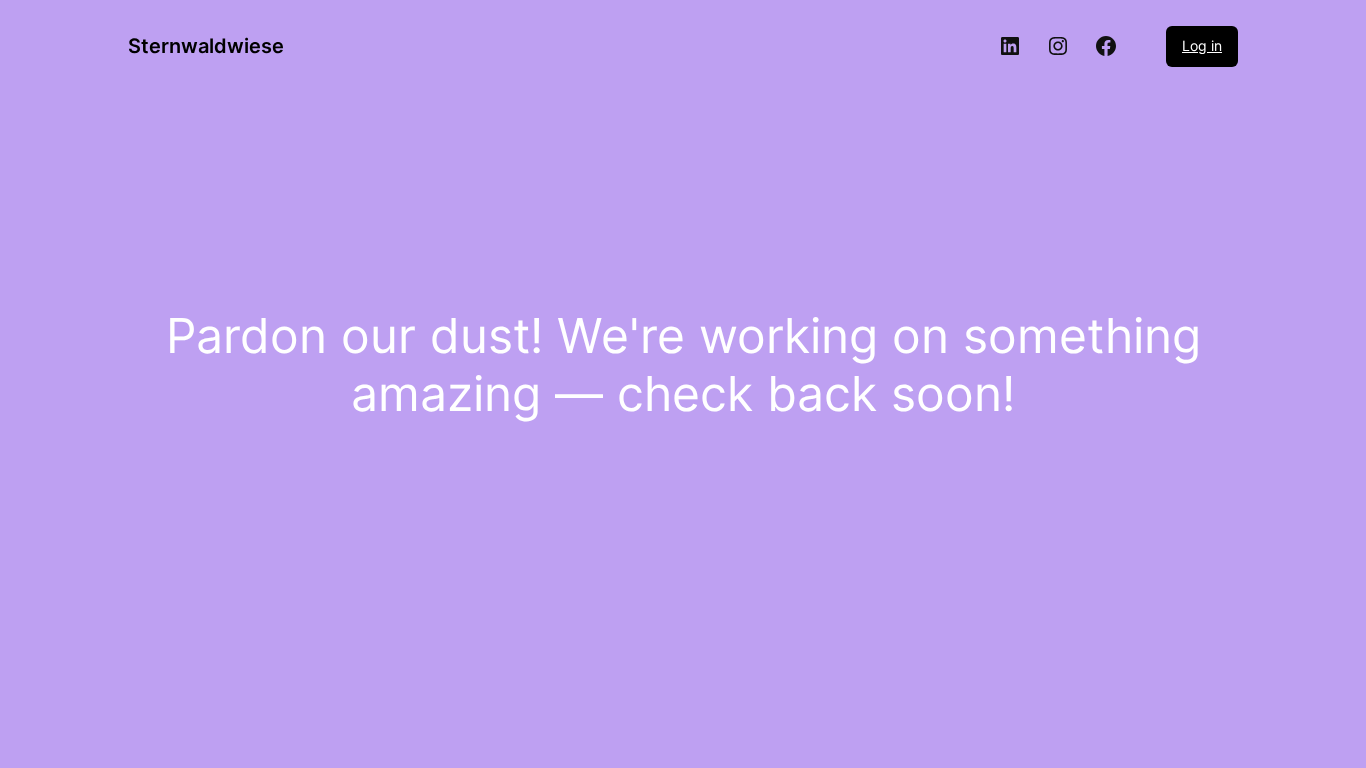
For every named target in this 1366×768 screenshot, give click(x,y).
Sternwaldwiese (206, 46)
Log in (1202, 45)
